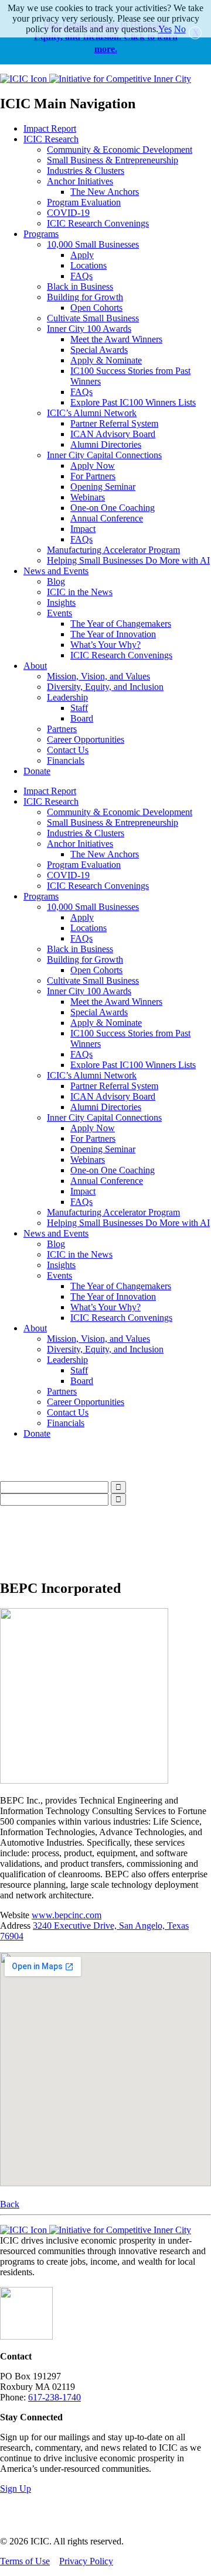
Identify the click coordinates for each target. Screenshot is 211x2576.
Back (10, 2204)
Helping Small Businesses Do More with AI (128, 560)
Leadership (67, 697)
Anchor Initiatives (80, 181)
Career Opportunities (86, 739)
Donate (37, 771)
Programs (41, 234)
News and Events (56, 571)
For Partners (93, 476)
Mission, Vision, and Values (98, 676)
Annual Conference (107, 518)
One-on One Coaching (113, 508)
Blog (56, 581)
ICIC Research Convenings (98, 223)
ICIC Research (51, 139)
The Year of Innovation (113, 634)
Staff (79, 708)
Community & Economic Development (120, 150)
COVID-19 (68, 213)
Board (82, 718)
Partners (62, 729)
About (35, 666)
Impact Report (50, 128)
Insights (61, 602)
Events (59, 613)
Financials (66, 760)
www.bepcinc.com (67, 1915)
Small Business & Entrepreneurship (113, 160)
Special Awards (99, 350)
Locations (89, 265)
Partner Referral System (114, 423)
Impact (83, 529)
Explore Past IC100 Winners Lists (133, 402)
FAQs (81, 276)
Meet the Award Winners (116, 339)
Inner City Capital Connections (104, 455)
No (180, 29)
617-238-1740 (55, 2397)
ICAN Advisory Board (113, 434)
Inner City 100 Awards (89, 329)
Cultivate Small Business (93, 318)
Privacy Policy (86, 2561)
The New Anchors (105, 192)
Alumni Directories (106, 444)
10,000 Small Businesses (93, 244)
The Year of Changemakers (121, 624)
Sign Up (16, 2489)
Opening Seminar (103, 487)
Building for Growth (85, 297)
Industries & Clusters (86, 171)
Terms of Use (25, 2561)
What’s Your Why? (105, 645)
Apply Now (93, 466)
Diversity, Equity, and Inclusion (105, 687)
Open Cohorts (96, 308)
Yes (165, 29)
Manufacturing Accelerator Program (113, 550)
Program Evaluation (84, 202)
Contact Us (68, 750)
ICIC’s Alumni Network (92, 413)
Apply (82, 255)
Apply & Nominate (106, 360)
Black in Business (80, 286)
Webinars (88, 497)
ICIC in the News (80, 592)
